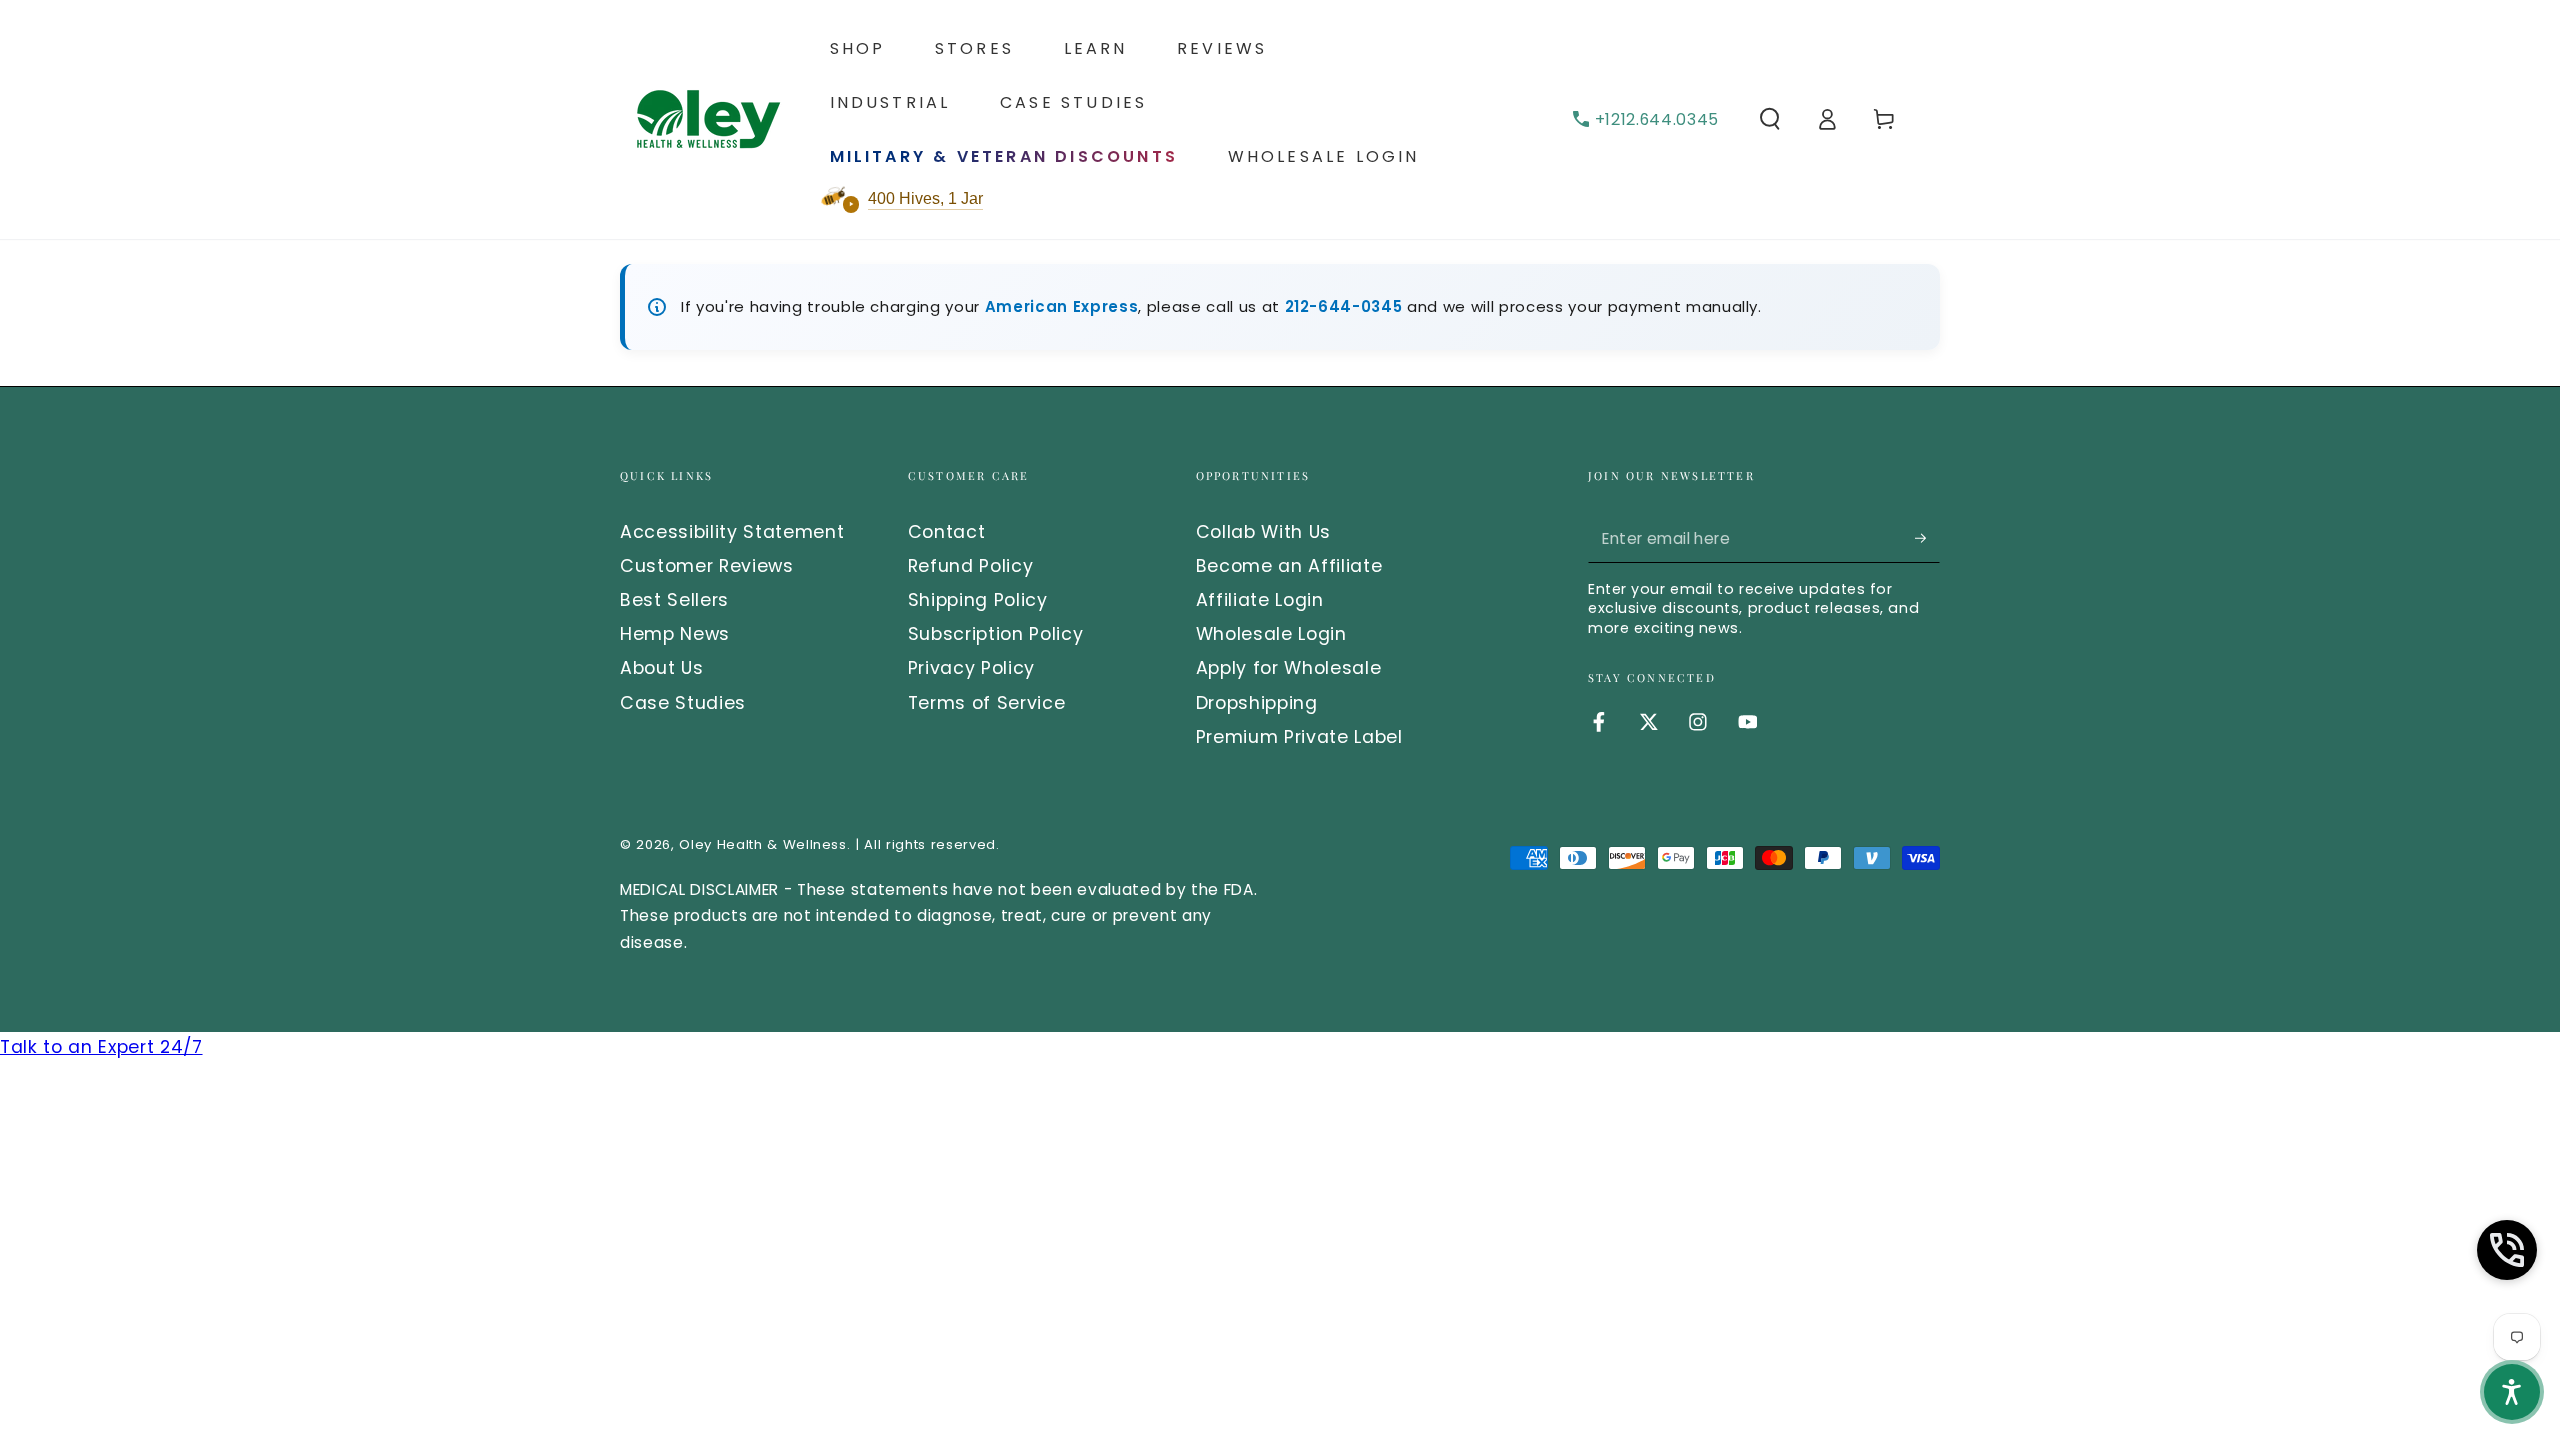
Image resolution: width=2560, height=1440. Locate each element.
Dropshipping (1257, 703)
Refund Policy (971, 566)
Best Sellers (674, 600)
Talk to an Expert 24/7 (101, 1047)
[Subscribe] (1927, 538)
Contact (947, 532)
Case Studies (683, 703)
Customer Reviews (707, 566)
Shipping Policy (978, 600)
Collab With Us (1263, 532)
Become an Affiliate (1289, 566)
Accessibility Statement (732, 532)
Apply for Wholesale (1289, 668)
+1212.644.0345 (1657, 119)
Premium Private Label (1299, 737)
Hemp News (675, 634)
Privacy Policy (971, 668)
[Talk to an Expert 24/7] (2507, 1250)
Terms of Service (987, 703)
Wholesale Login (1271, 634)
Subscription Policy (996, 634)
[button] (1769, 119)
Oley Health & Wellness (763, 844)
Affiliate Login (1260, 600)
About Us (661, 668)
